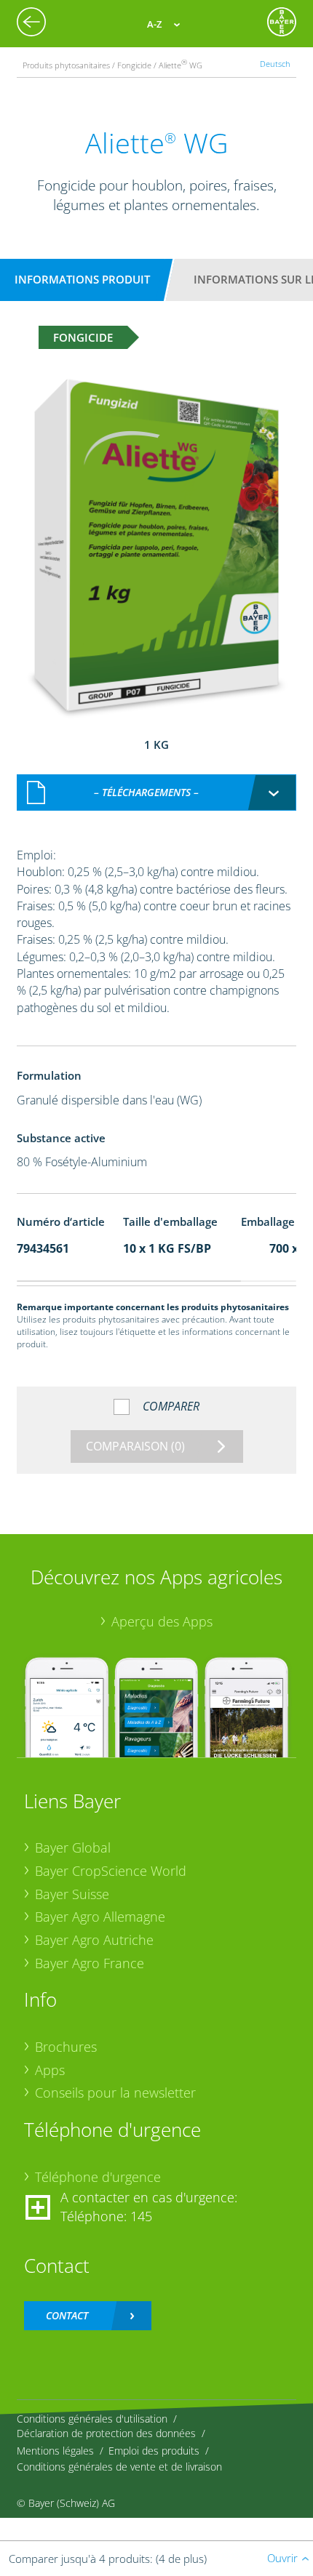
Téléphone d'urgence (98, 2177)
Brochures (66, 2047)
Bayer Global (73, 1847)
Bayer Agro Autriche (94, 1940)
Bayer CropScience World (111, 1871)
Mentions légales (55, 2451)
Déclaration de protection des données (106, 2433)
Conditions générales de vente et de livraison (119, 2467)
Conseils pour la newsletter (115, 2093)
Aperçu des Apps (162, 1621)
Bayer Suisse (72, 1894)
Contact (67, 2315)
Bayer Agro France (90, 1963)
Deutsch (275, 64)
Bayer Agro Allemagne (100, 1917)
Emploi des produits (154, 2451)
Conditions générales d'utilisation (92, 2419)
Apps (50, 2070)
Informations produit (82, 279)
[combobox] (157, 793)
